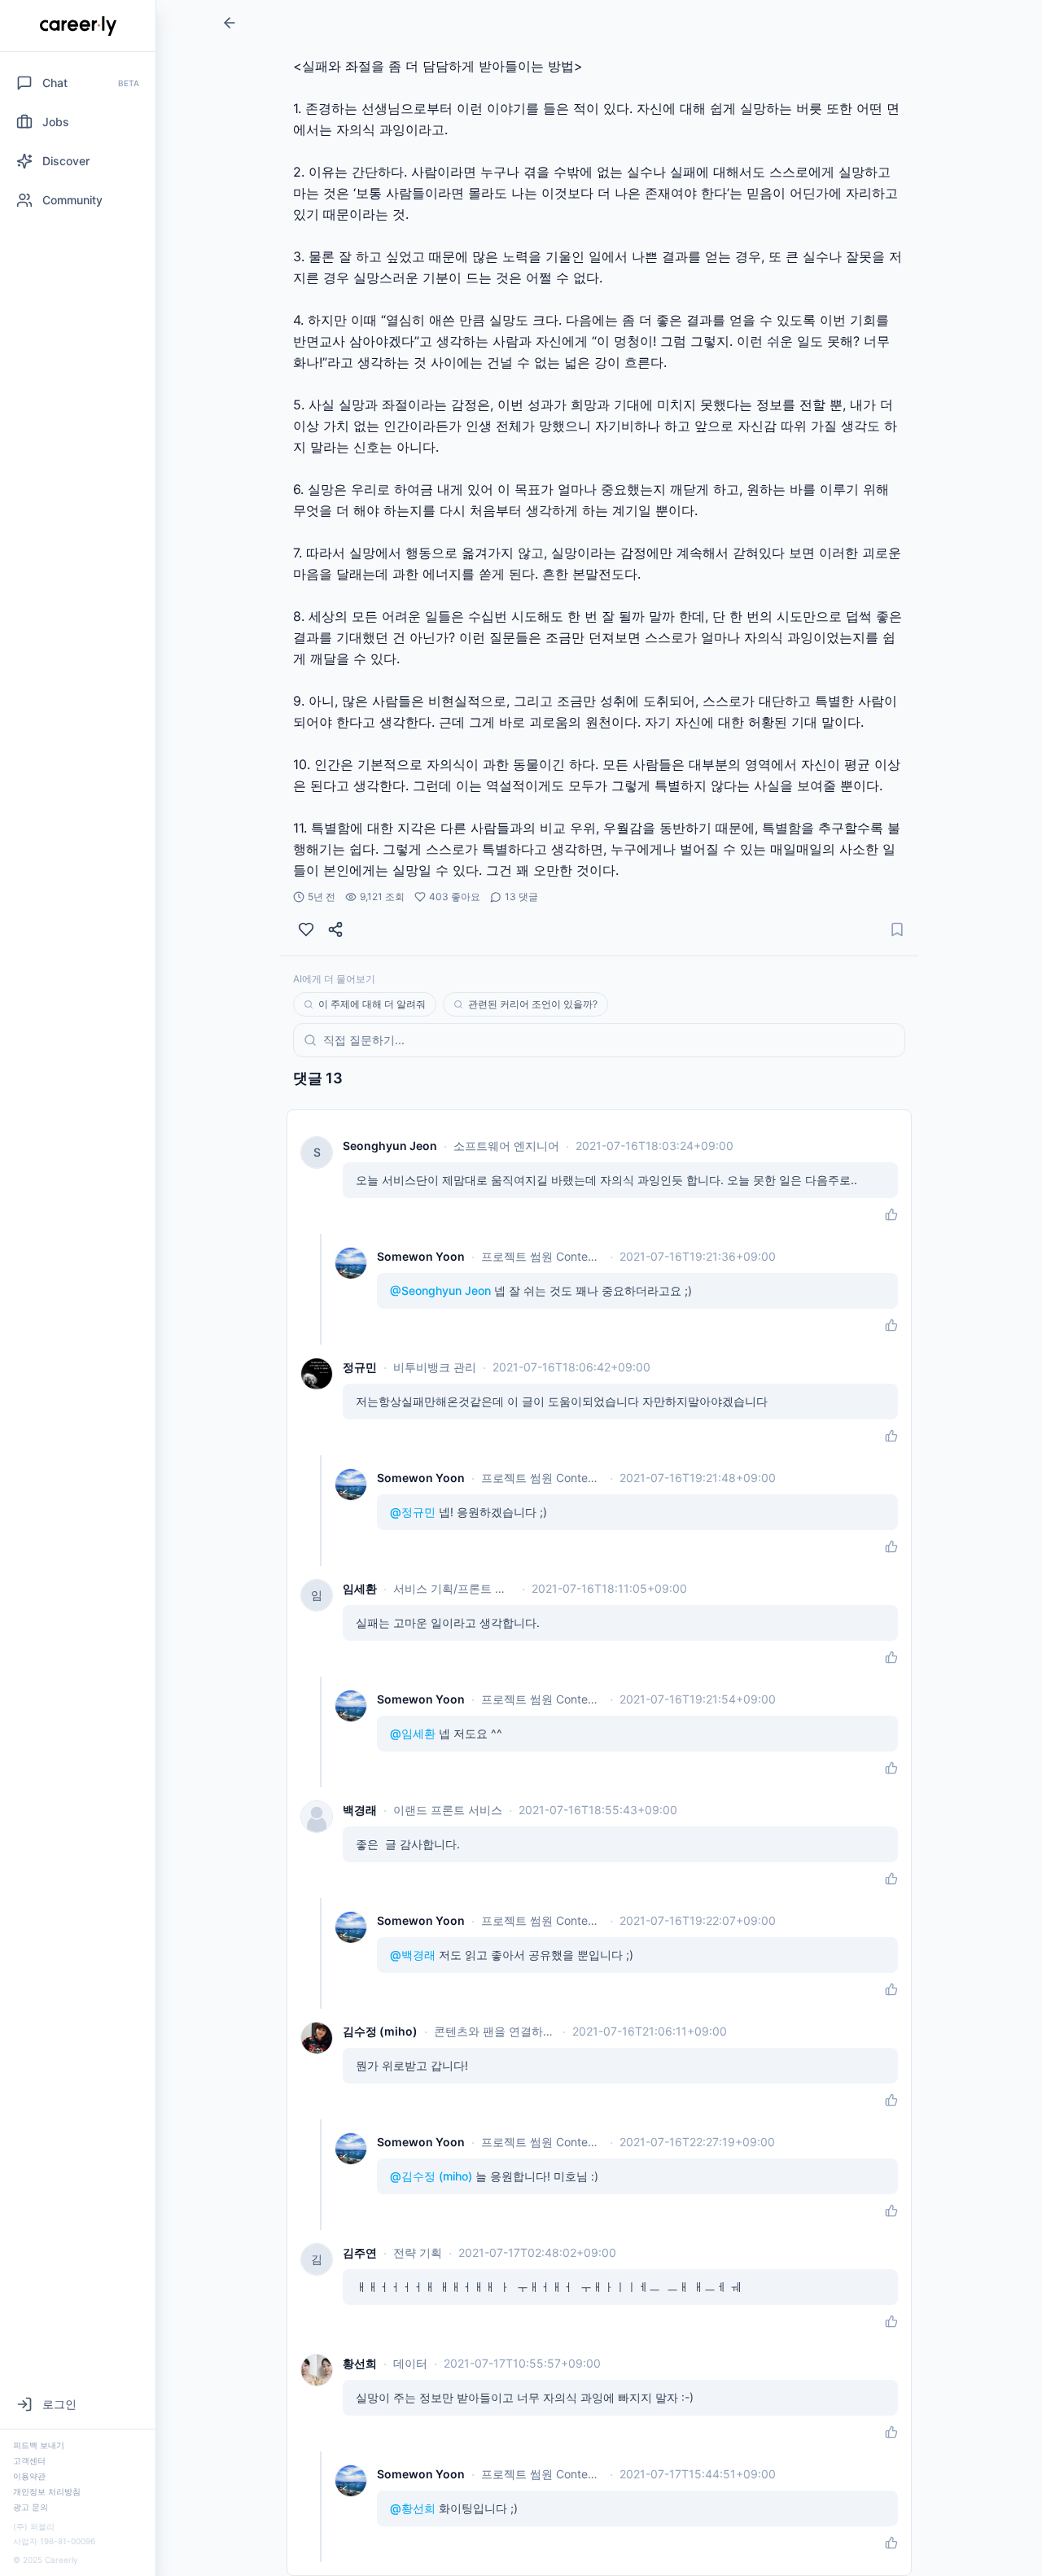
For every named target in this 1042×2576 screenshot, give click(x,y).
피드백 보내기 (39, 2445)
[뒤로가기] (230, 23)
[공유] (335, 929)
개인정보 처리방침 (47, 2491)
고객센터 (29, 2460)
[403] (306, 929)
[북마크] (897, 929)
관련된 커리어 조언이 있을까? (533, 1004)
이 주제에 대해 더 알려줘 (372, 1004)
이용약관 (29, 2476)
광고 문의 (31, 2507)
